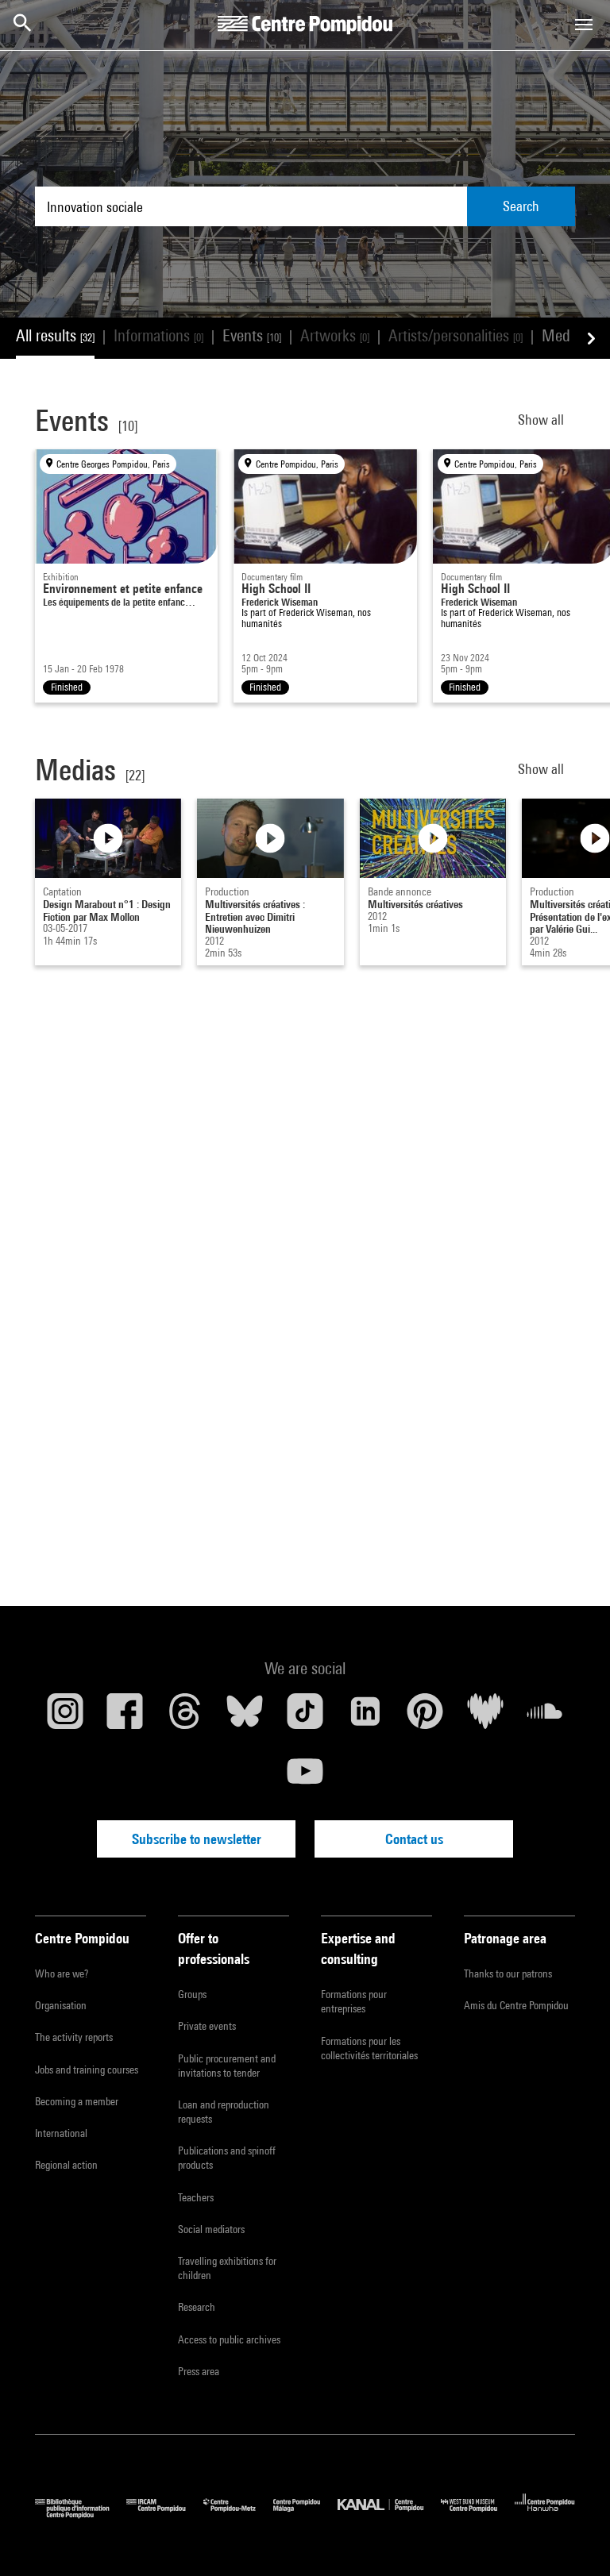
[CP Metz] (238, 2514)
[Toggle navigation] (584, 25)
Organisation (61, 2005)
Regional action (66, 2165)
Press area (199, 2371)
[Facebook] (125, 1717)
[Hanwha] (545, 2514)
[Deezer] (485, 1717)
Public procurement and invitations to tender (227, 2066)
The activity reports (74, 2037)
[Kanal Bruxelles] (389, 2514)
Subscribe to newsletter (197, 1839)
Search (521, 206)
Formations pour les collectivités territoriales (369, 2048)
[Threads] (185, 1717)
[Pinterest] (425, 1717)
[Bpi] (81, 2514)
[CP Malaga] (305, 2514)
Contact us (414, 1839)
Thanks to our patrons (508, 1973)
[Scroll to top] (573, 2539)
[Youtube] (305, 1777)
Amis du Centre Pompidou (516, 2005)
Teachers (196, 2197)
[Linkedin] (365, 1717)
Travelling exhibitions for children (227, 2268)
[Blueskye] (245, 1717)
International (61, 2133)
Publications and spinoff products (227, 2158)
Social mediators (211, 2229)
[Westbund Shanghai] (478, 2514)
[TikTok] (305, 1717)
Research (197, 2307)
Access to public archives (229, 2339)
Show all (542, 420)
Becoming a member (77, 2101)
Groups (192, 1994)
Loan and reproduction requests (224, 2112)
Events (252, 335)
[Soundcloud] (545, 1717)
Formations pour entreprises (354, 2001)
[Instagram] (65, 1717)
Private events (207, 2026)
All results (55, 335)
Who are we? (62, 1973)
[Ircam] (164, 2514)
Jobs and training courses (87, 2070)
